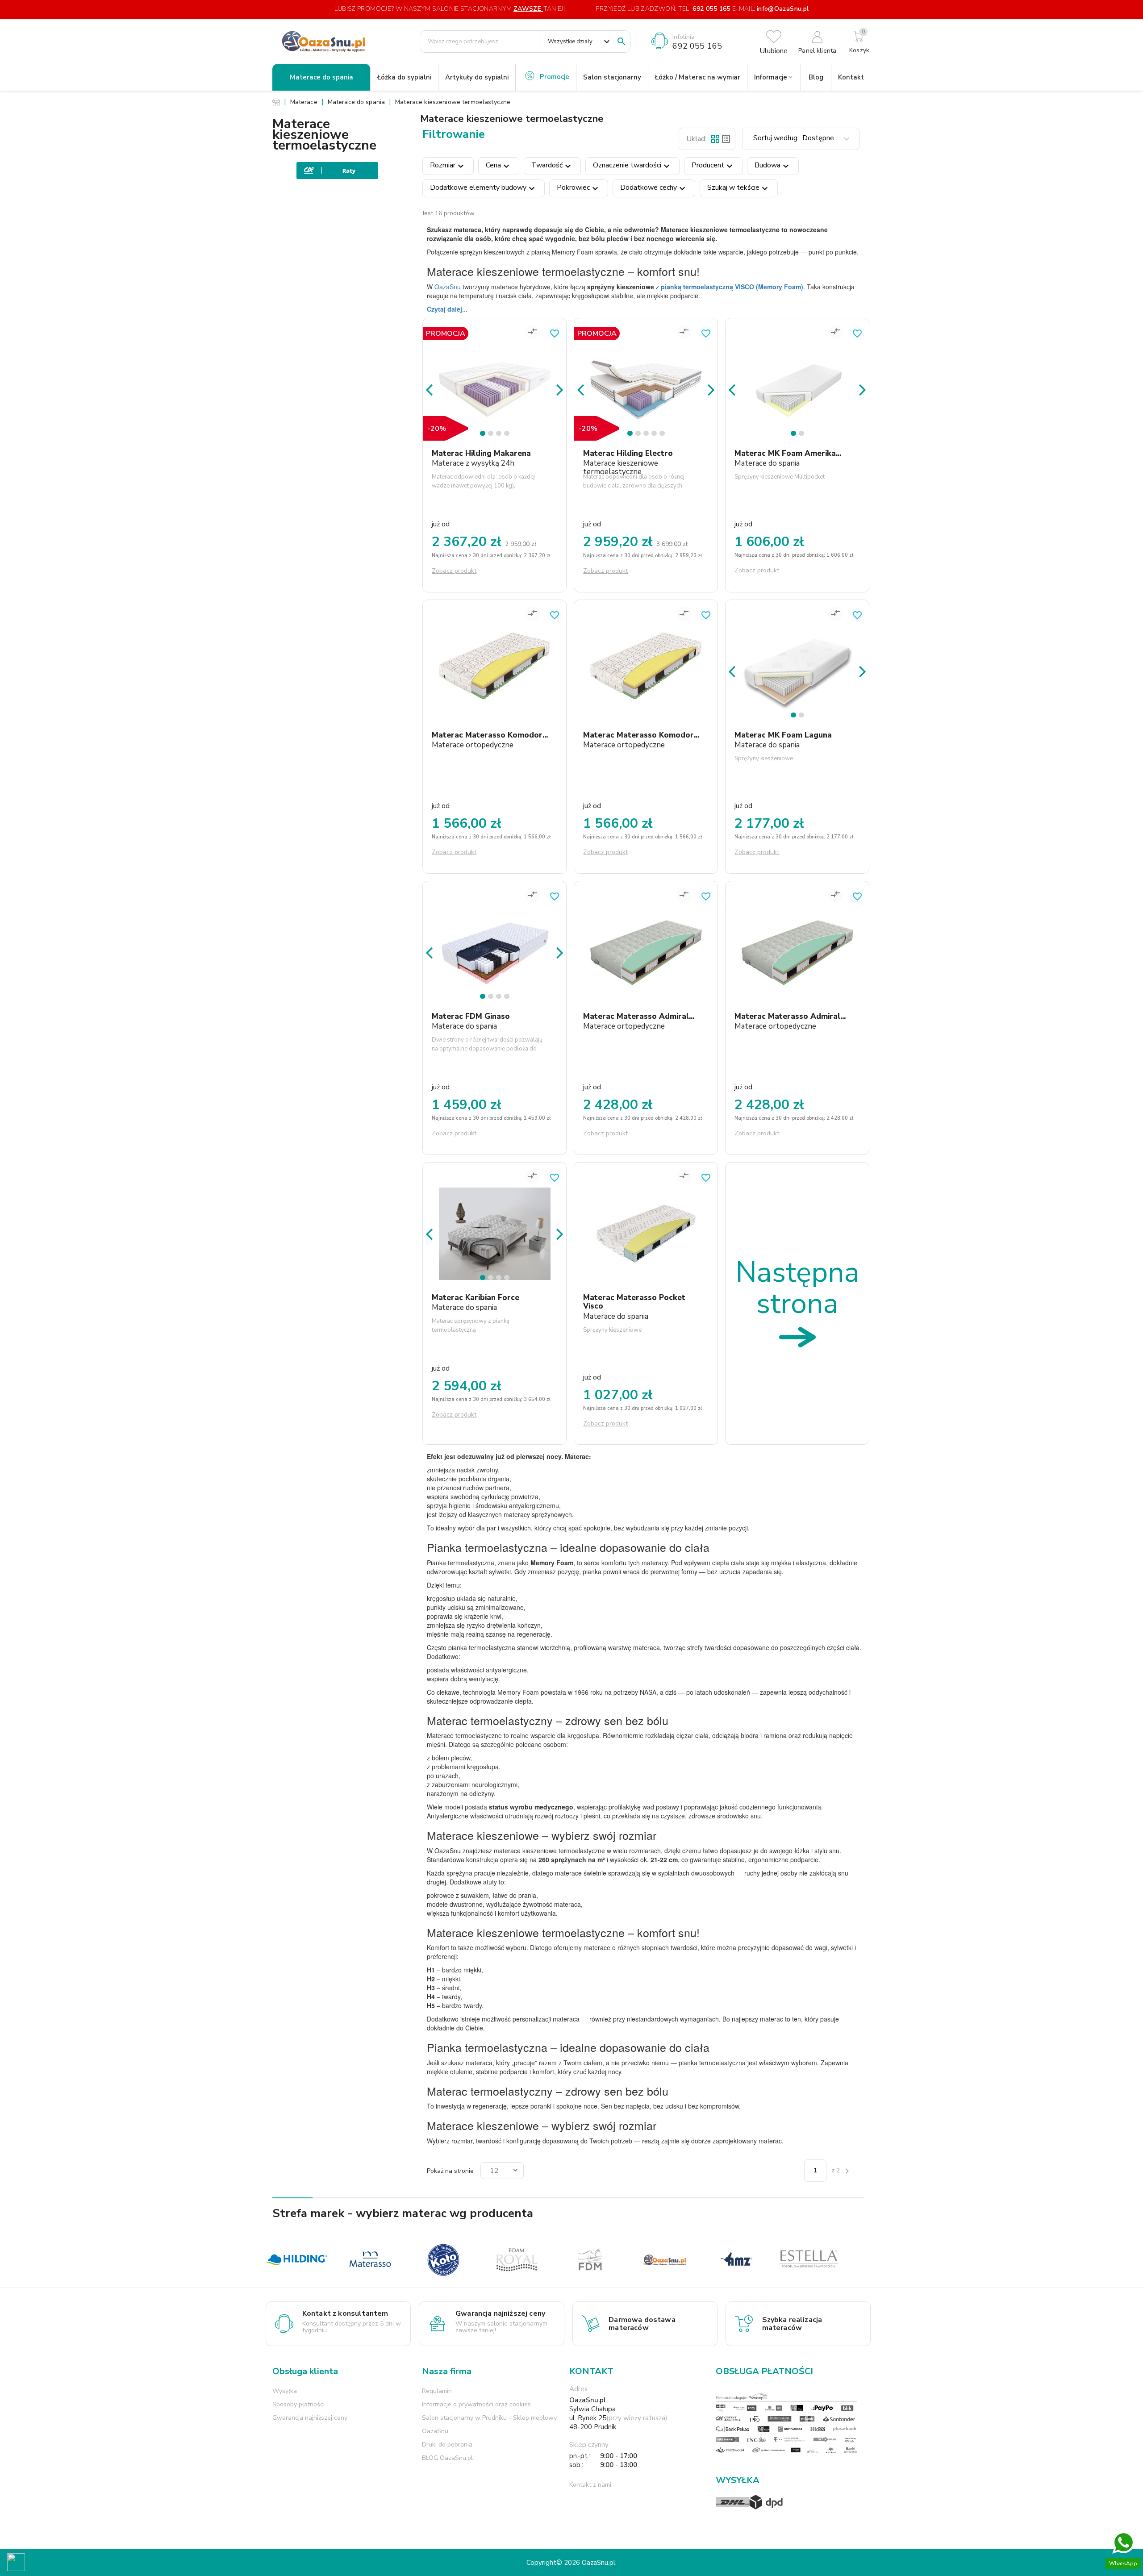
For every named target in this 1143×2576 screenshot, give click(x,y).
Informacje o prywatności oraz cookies (476, 2404)
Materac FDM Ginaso (471, 1016)
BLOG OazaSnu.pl (447, 2458)
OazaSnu (448, 287)
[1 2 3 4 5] (646, 374)
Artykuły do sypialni (477, 77)
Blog (816, 77)
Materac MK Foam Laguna (783, 735)
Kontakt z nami (590, 2485)
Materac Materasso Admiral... (639, 1016)
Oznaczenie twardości (632, 166)
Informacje (771, 77)
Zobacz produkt (454, 571)
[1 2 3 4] (494, 374)
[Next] (560, 389)
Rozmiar (448, 166)
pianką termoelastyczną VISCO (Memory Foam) (732, 287)
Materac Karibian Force (476, 1298)
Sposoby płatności (298, 2404)
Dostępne (803, 139)
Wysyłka (285, 2391)
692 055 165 (711, 9)
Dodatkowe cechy (654, 188)
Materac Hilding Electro (628, 453)
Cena (499, 166)
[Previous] (429, 389)
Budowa (773, 166)
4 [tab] (508, 435)
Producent (713, 166)
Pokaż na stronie (450, 2171)
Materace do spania (321, 77)
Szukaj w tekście (739, 188)
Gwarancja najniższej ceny (310, 2418)
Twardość (552, 166)
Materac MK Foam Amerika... (788, 453)
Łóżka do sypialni (404, 77)
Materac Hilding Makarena (481, 453)
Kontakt (851, 77)
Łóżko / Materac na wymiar (698, 77)
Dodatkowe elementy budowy (484, 188)
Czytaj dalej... (447, 309)
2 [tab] (492, 435)
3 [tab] (500, 435)
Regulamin (437, 2391)
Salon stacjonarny (612, 77)
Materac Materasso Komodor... (490, 735)
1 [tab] (484, 435)
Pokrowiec (579, 188)
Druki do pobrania (447, 2445)
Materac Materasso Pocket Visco (634, 1302)
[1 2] (797, 374)
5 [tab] (663, 435)
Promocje (555, 77)
